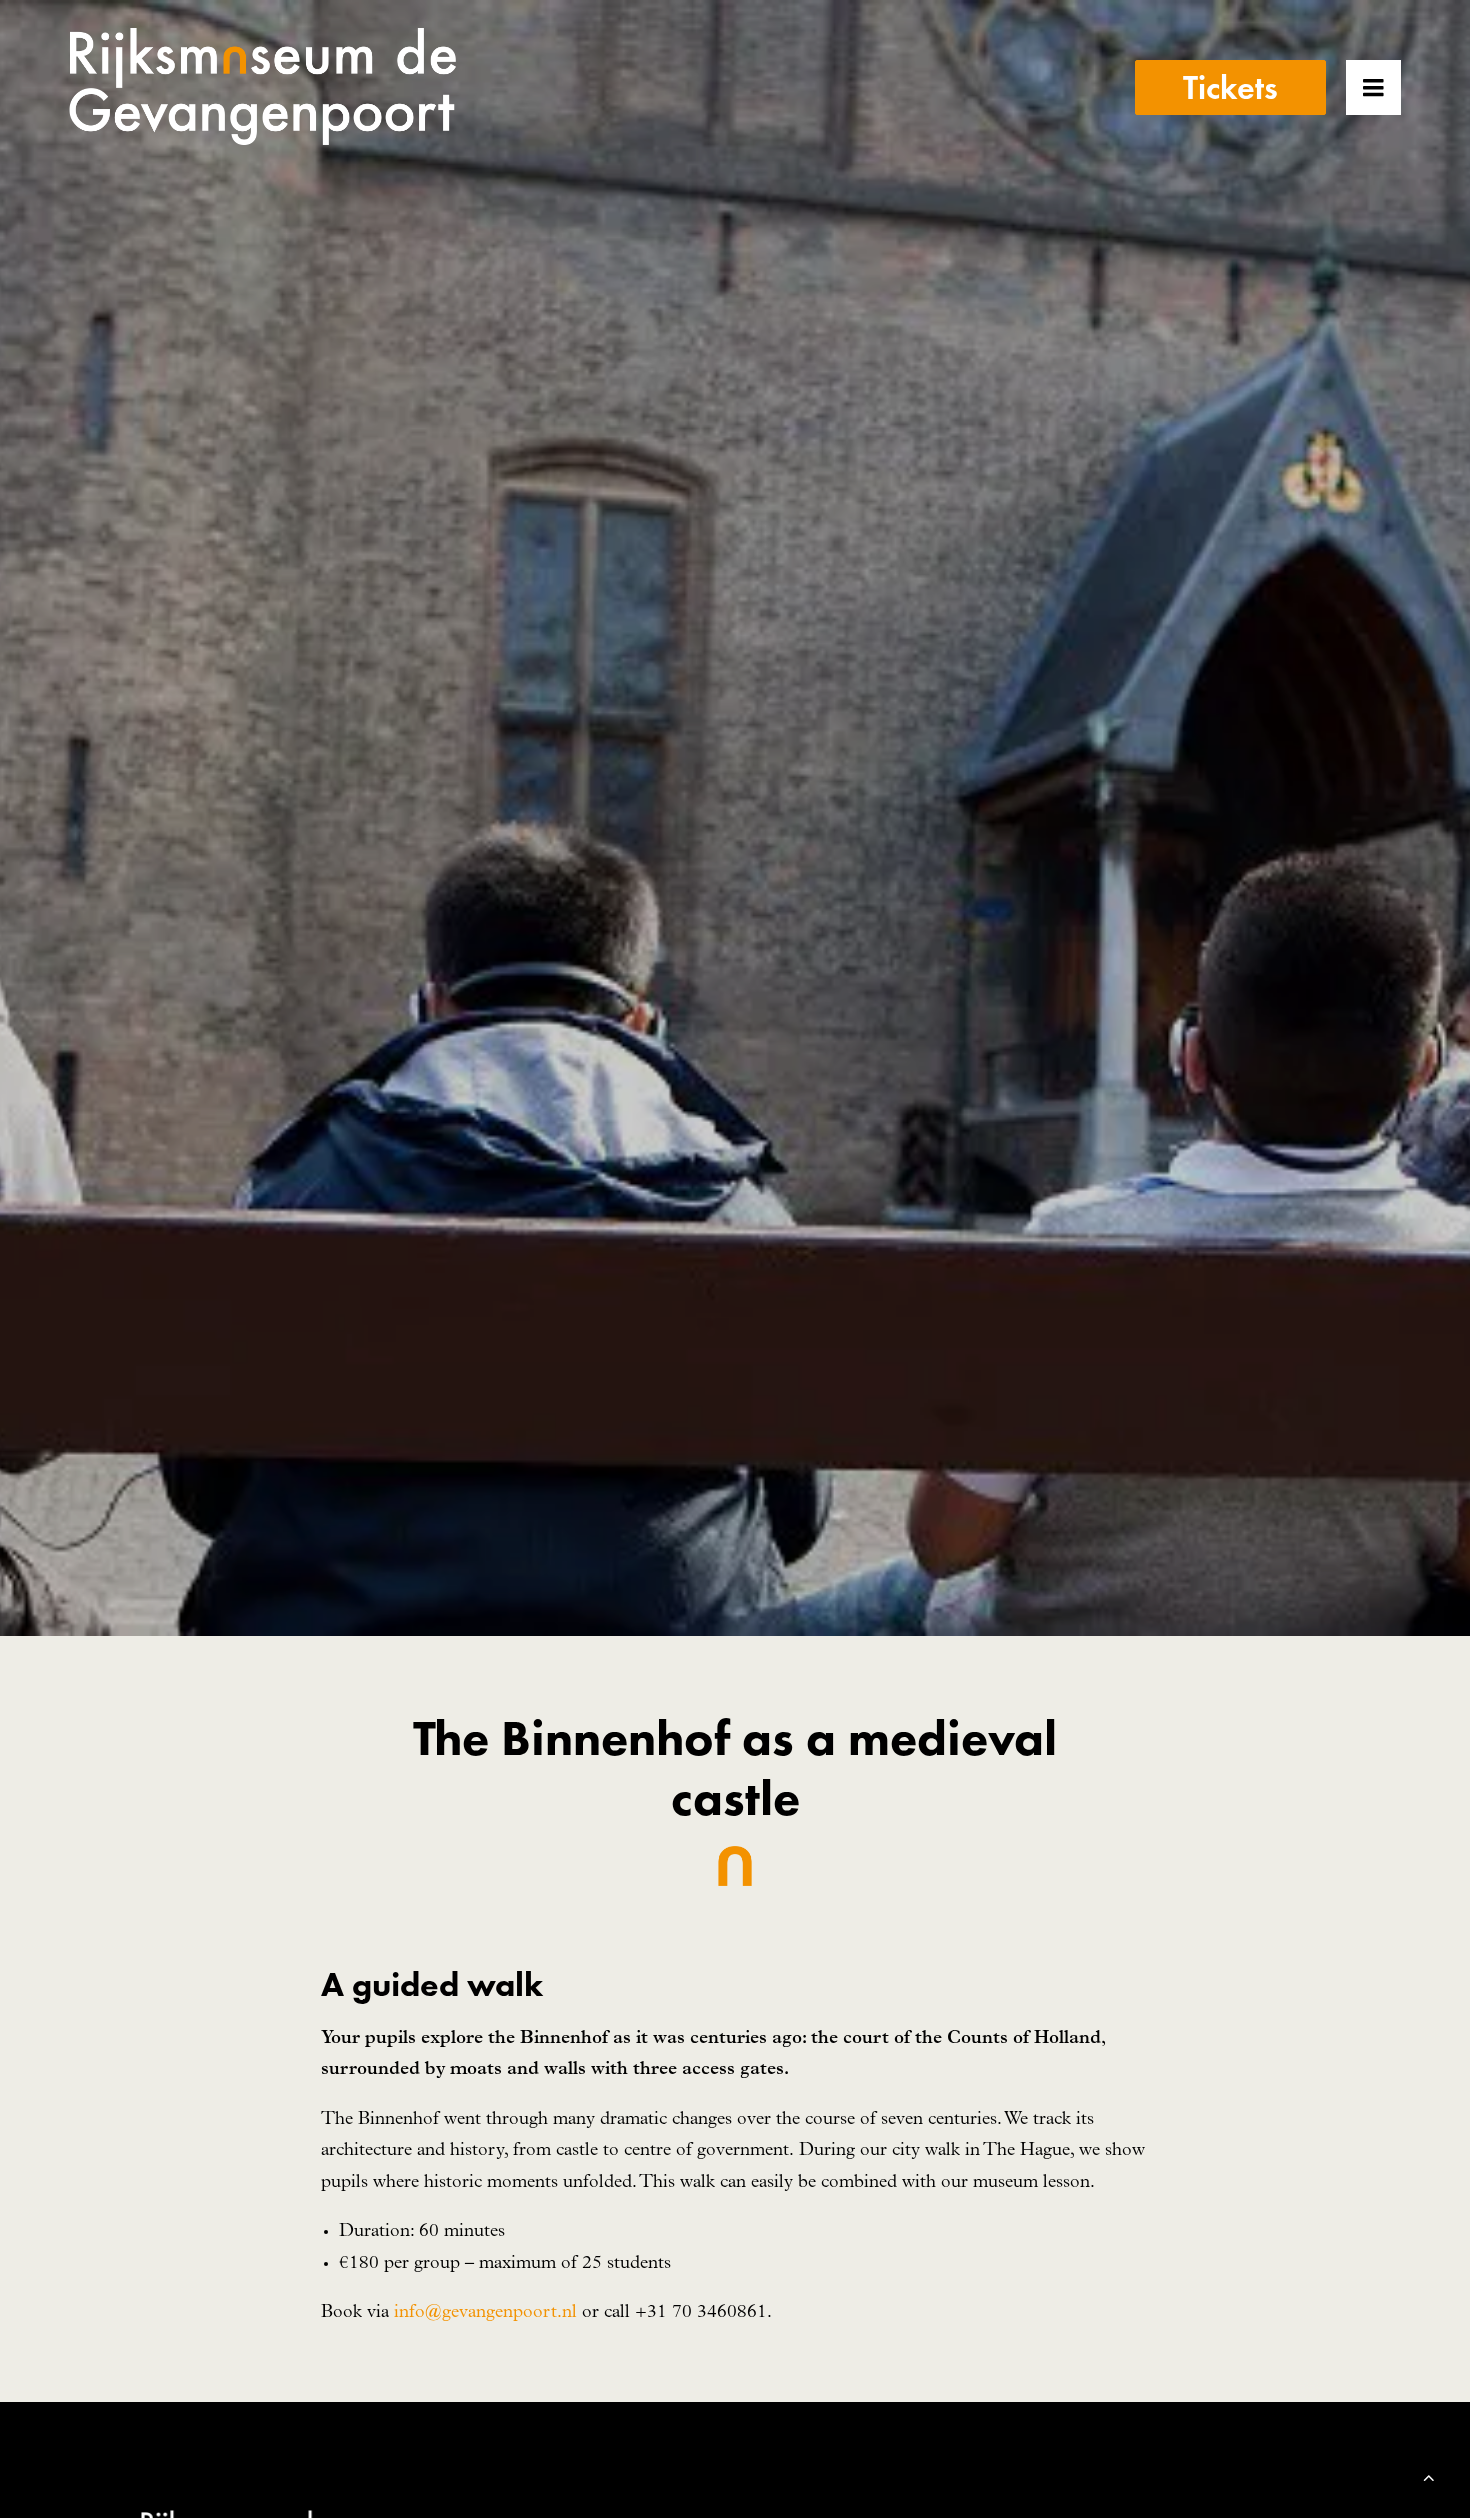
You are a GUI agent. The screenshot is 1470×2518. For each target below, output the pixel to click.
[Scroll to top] (1429, 2477)
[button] (1401, 87)
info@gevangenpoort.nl (485, 2313)
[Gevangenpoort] (262, 87)
